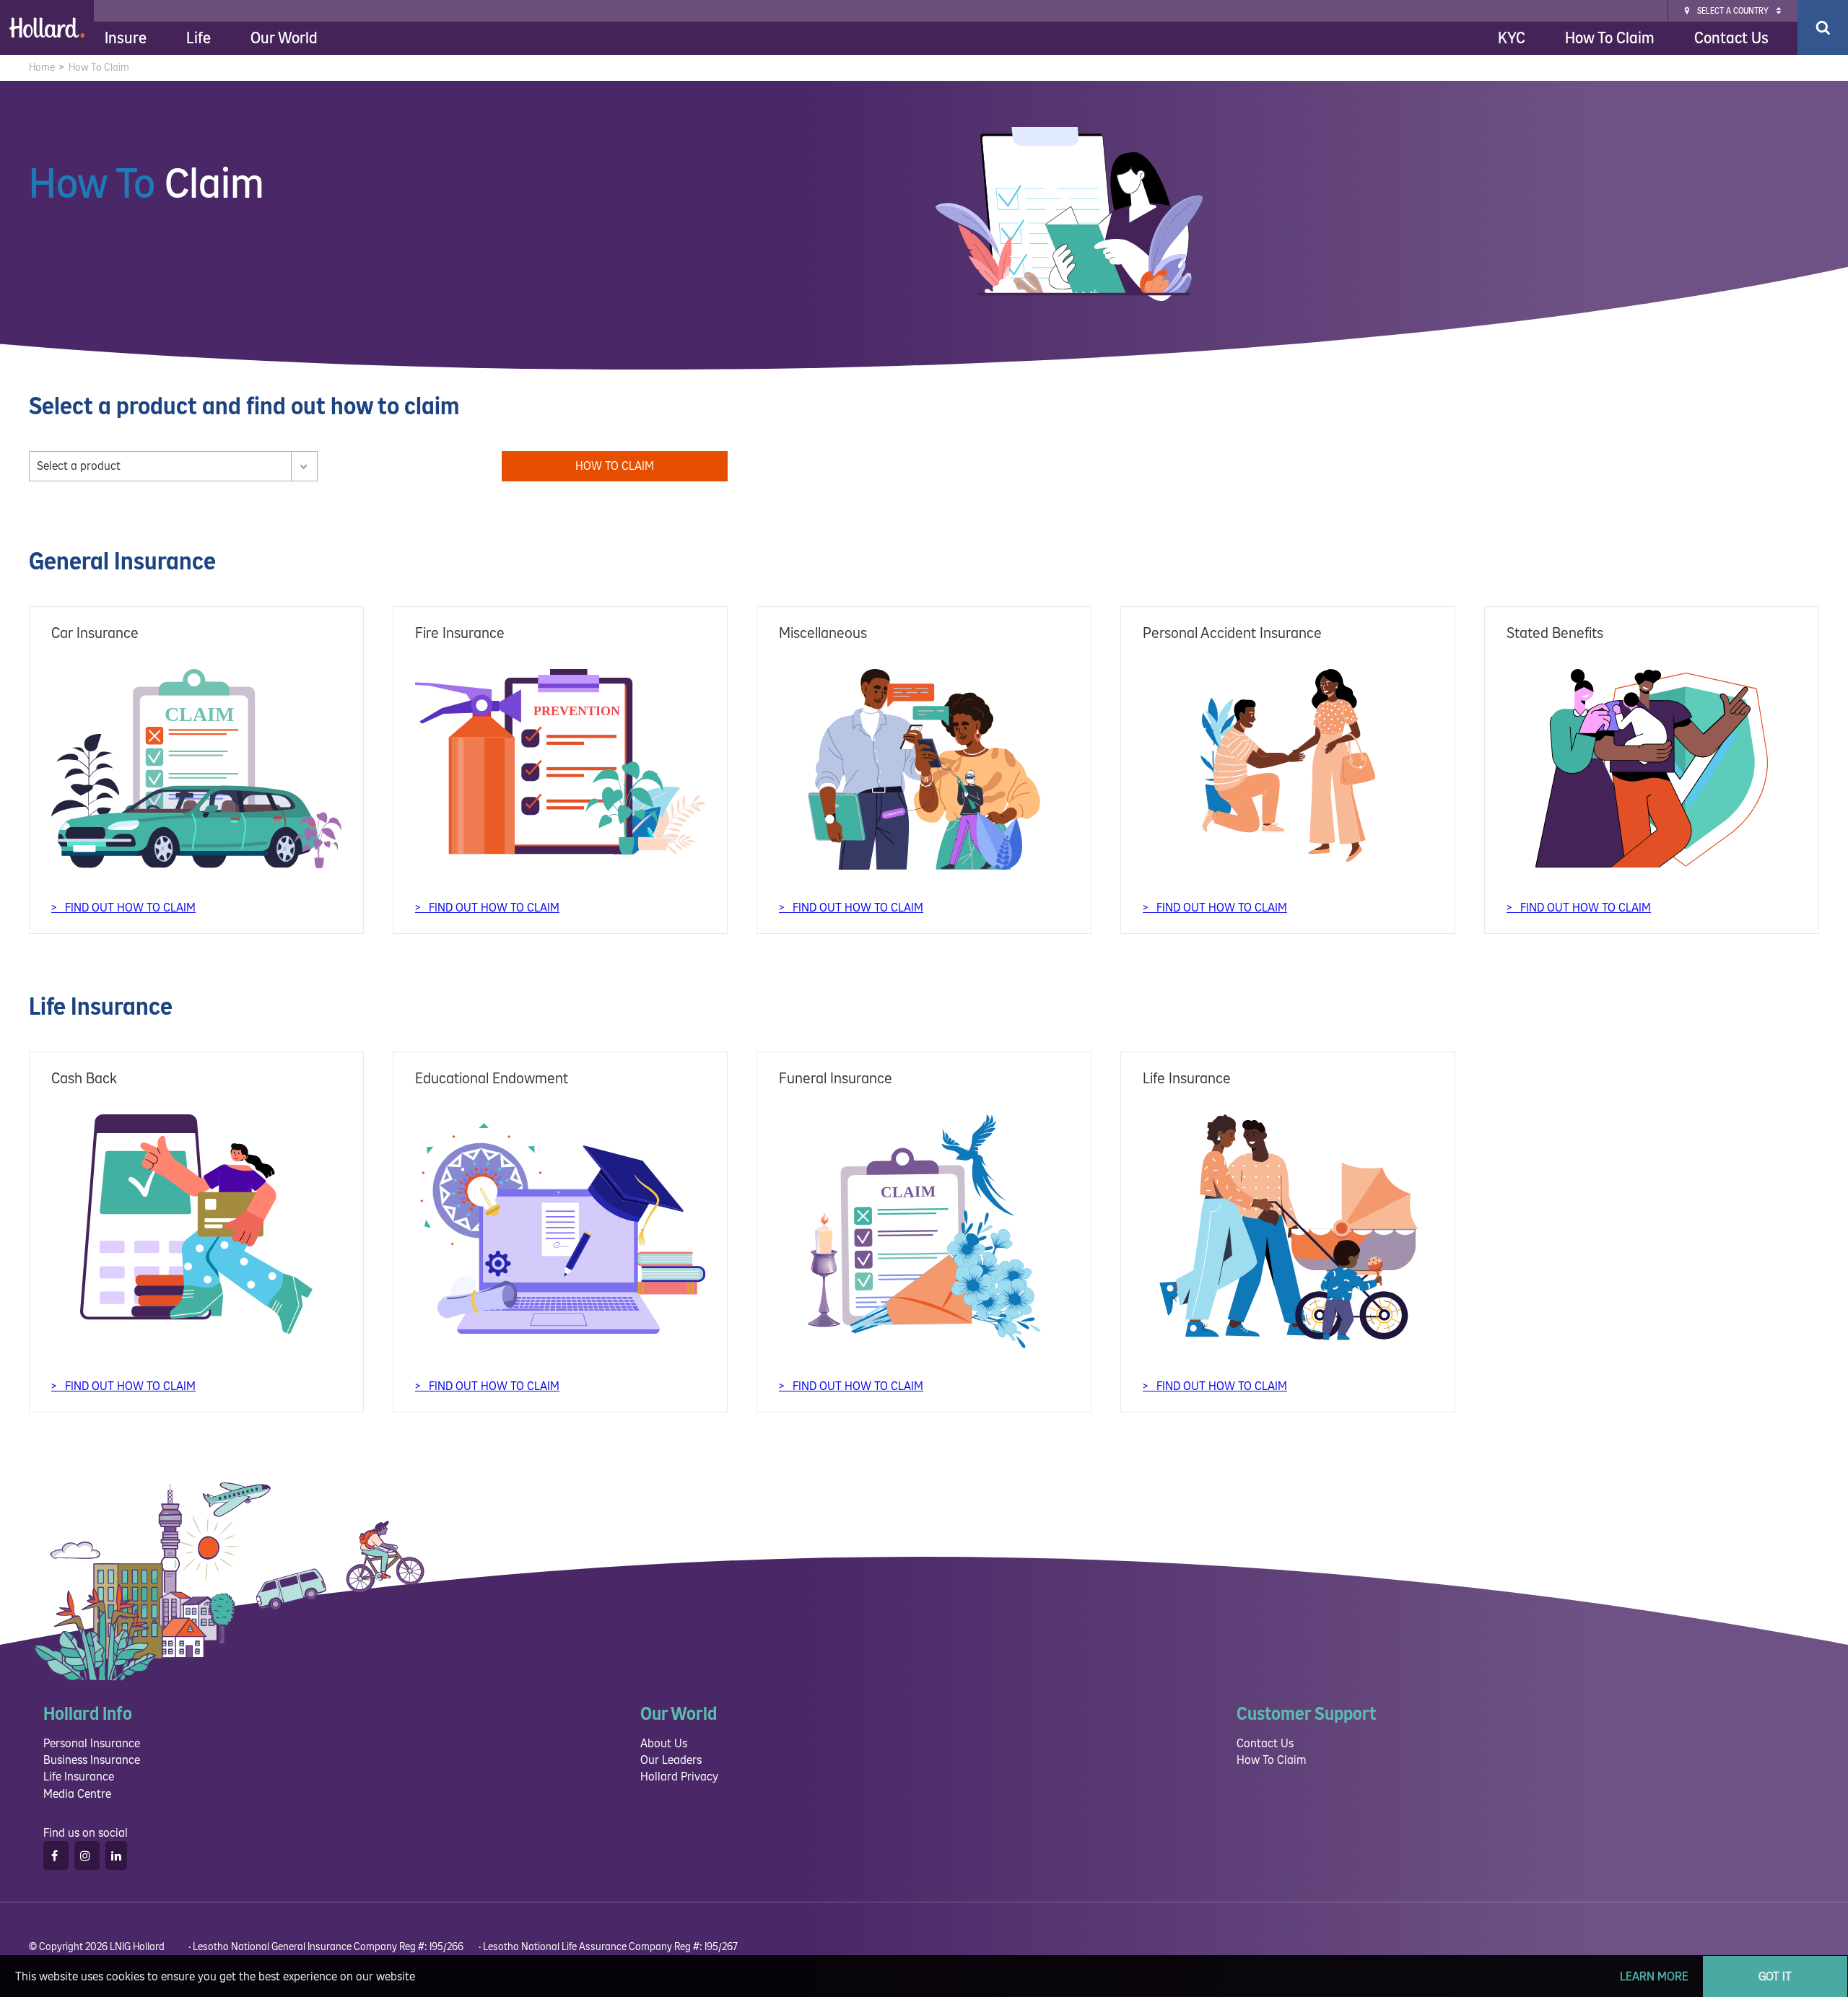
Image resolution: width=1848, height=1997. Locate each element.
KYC (1512, 38)
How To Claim (1610, 38)
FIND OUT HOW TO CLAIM (129, 908)
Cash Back (84, 1079)
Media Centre (77, 1794)
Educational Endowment (492, 1079)
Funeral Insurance (836, 1079)
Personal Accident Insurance (1232, 633)
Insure (126, 38)
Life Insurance (1187, 1079)
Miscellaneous (823, 633)
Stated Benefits (1555, 633)
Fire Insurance (460, 633)
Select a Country (1733, 11)
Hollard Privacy (679, 1777)
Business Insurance (92, 1760)
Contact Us (1731, 38)
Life (199, 38)
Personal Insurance (92, 1743)
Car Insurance (95, 633)
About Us (664, 1743)
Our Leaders (671, 1760)
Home (42, 67)
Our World (284, 38)
